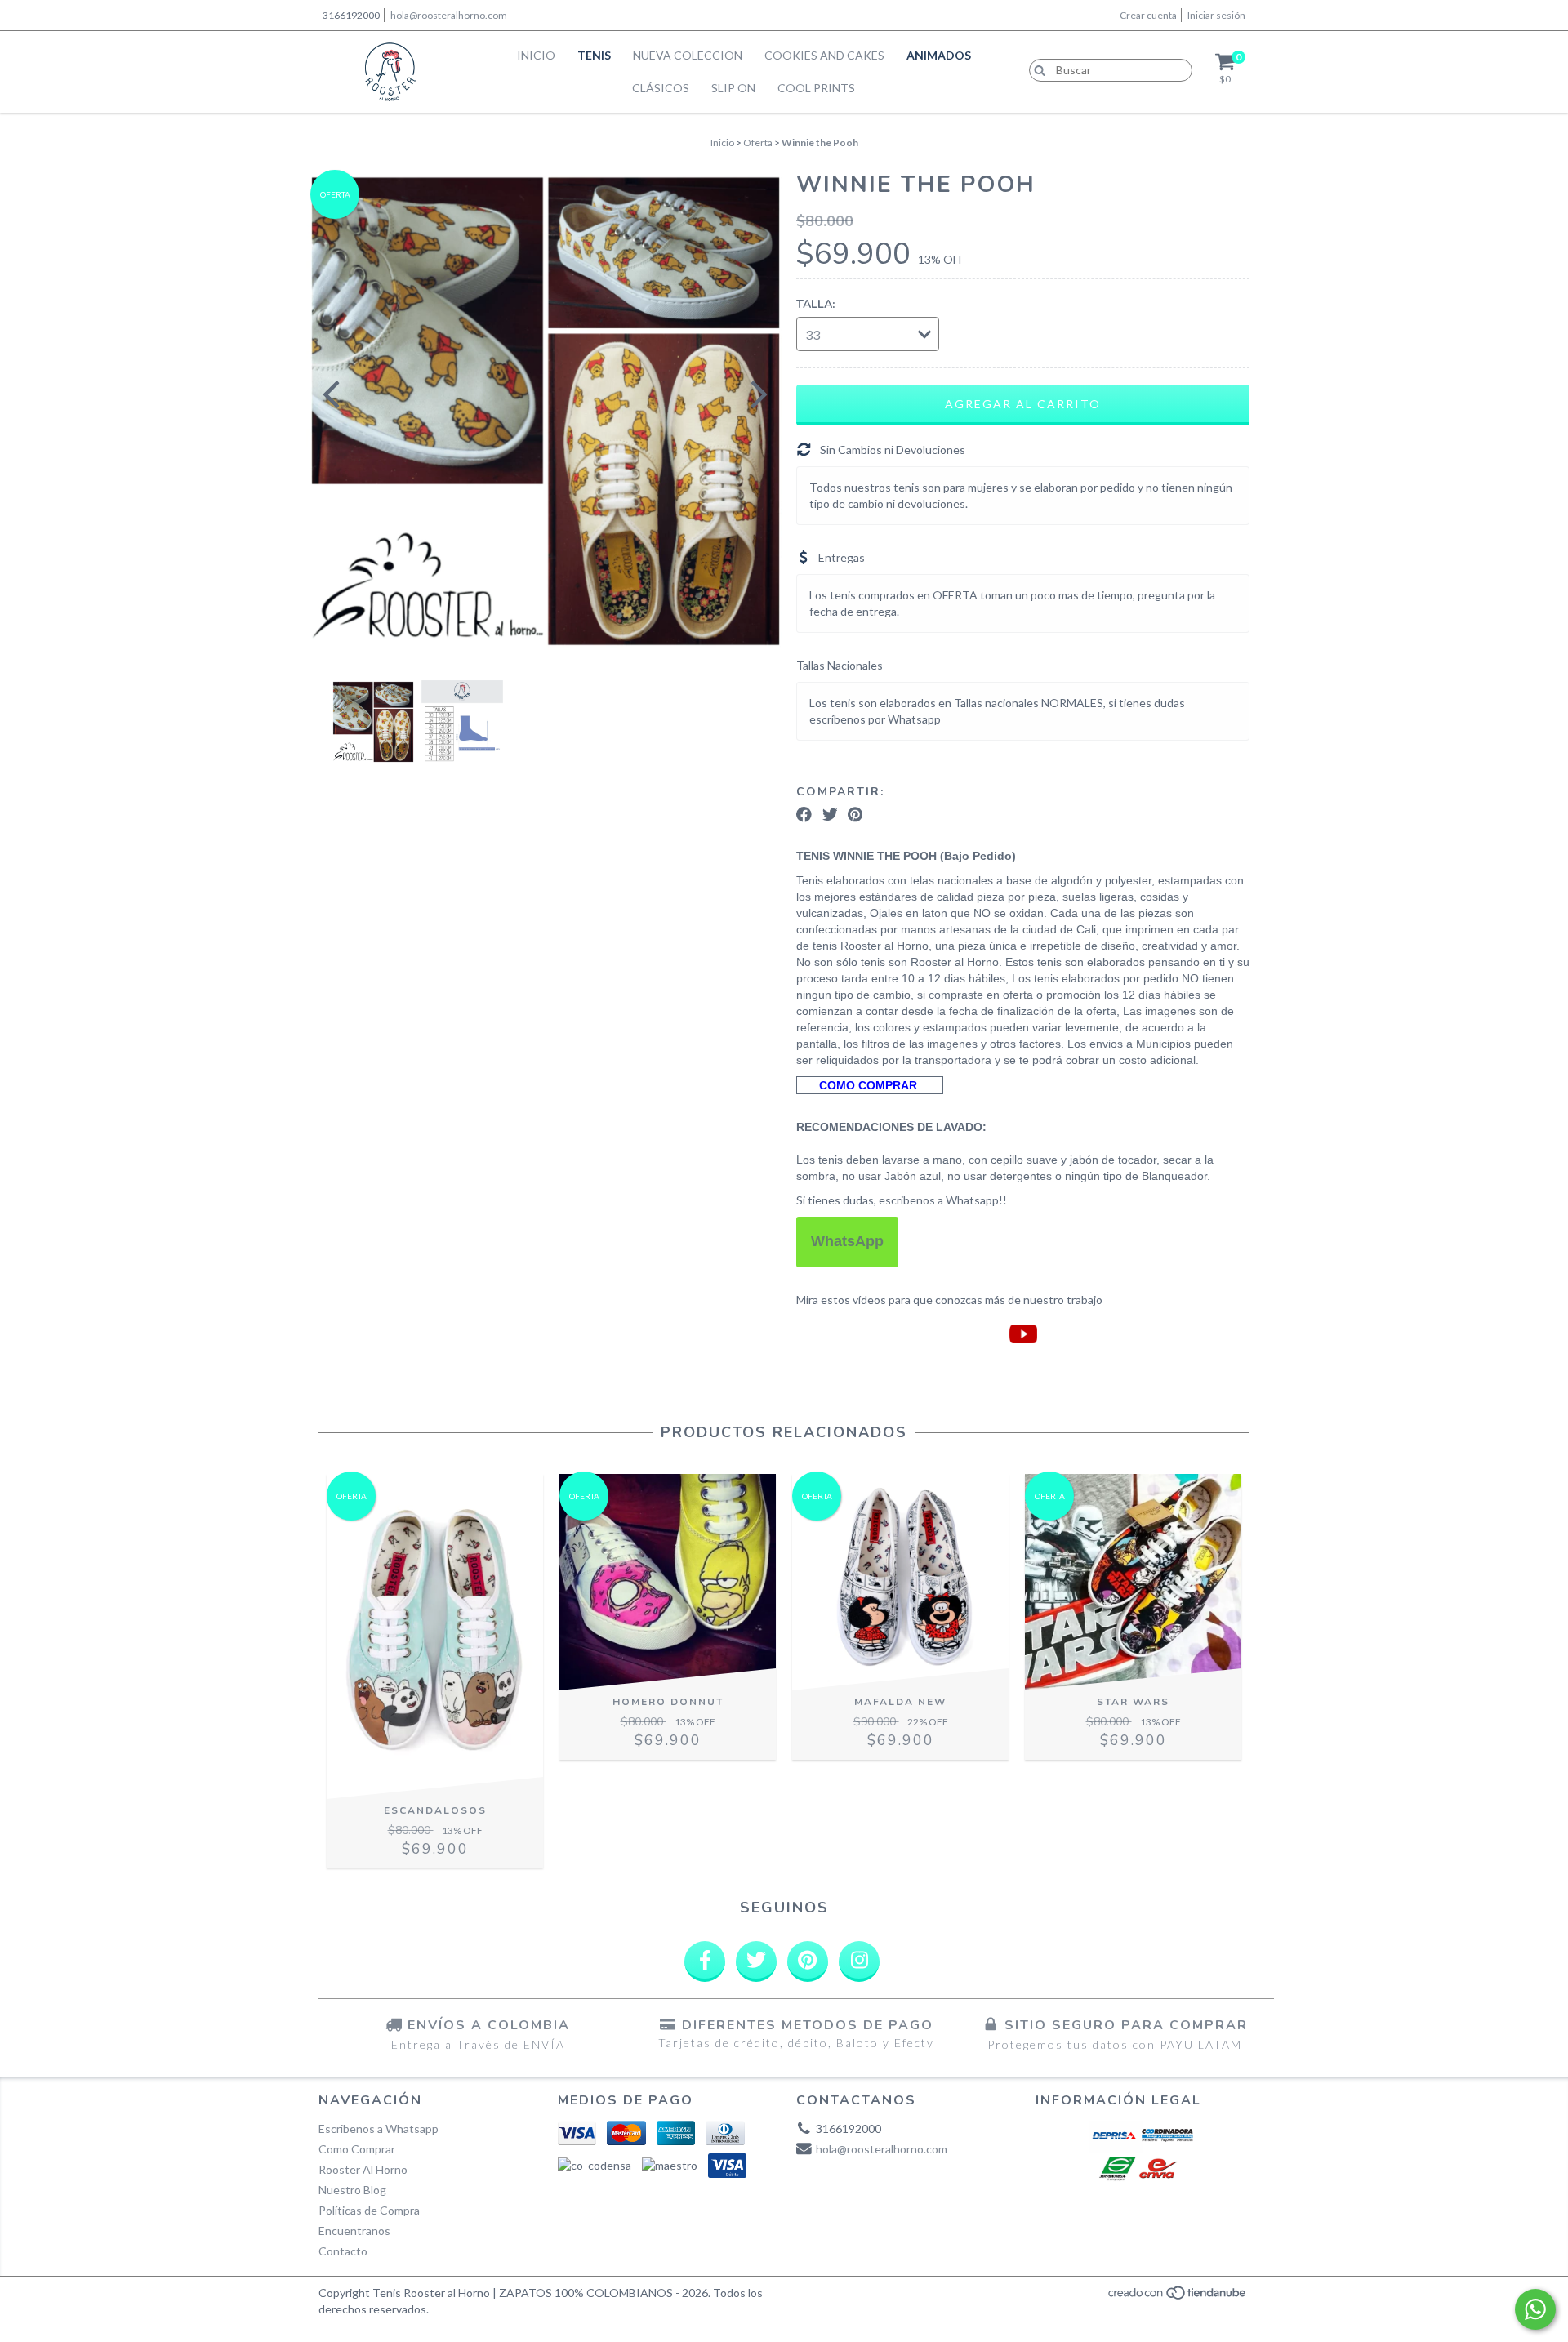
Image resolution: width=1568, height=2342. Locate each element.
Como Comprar (357, 2149)
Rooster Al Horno (363, 2169)
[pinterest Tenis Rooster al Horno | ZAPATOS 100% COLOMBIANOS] (808, 1961)
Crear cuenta (1148, 15)
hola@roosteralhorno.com (449, 15)
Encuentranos (354, 2231)
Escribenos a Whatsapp (379, 2128)
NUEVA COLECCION (688, 55)
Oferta (758, 142)
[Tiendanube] (1178, 2297)
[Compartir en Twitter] (830, 815)
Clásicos (661, 88)
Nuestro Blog (352, 2190)
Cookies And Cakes (824, 55)
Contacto (343, 2251)
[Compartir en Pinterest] (855, 815)
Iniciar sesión (1216, 15)
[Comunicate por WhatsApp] (1535, 2309)
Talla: (815, 304)
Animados (939, 55)
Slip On (733, 88)
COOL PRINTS (816, 88)
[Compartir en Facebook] (804, 815)
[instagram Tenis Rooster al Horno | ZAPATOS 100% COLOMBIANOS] (859, 1961)
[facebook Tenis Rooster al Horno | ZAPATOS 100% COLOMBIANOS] (705, 1961)
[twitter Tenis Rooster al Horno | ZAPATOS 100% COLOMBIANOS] (756, 1961)
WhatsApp (847, 1241)
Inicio (536, 55)
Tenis (594, 55)
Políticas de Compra (369, 2210)
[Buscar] (1036, 69)
